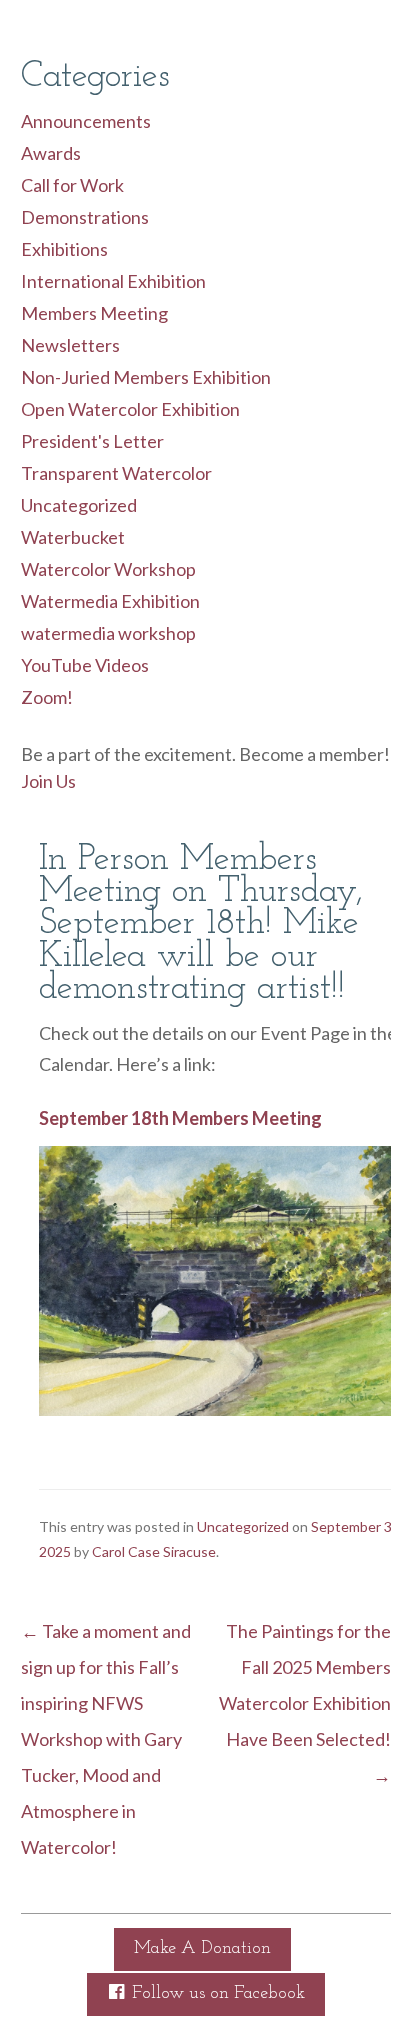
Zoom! (47, 697)
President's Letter (92, 441)
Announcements (86, 121)
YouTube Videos (85, 665)
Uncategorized (79, 505)
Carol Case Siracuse (154, 1551)
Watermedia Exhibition (110, 601)
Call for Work (72, 185)
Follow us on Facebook (216, 1994)
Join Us (48, 781)
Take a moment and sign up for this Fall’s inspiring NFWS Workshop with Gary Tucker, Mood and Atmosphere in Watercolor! (106, 1739)
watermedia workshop (108, 633)
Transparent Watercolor (116, 473)
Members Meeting (94, 313)
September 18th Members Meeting (180, 1118)
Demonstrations (85, 217)
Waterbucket (73, 537)
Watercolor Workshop (108, 569)
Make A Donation (202, 1949)
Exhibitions (64, 249)
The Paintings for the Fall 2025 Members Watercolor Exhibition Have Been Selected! (305, 1703)
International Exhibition (113, 281)
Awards (51, 153)
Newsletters (70, 345)
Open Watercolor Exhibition (130, 409)
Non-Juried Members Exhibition (146, 377)
